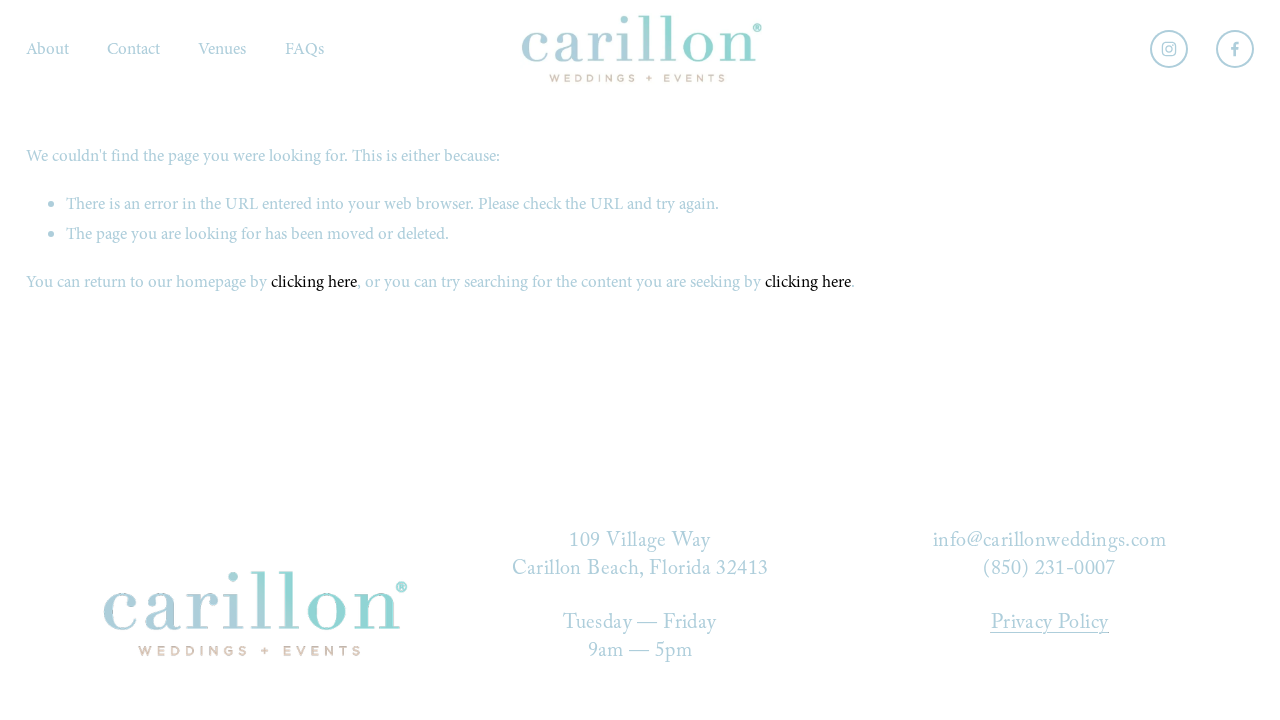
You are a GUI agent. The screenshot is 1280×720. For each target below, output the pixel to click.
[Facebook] (1235, 49)
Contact (133, 48)
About (47, 48)
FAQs (304, 48)
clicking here (314, 281)
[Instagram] (1169, 49)
